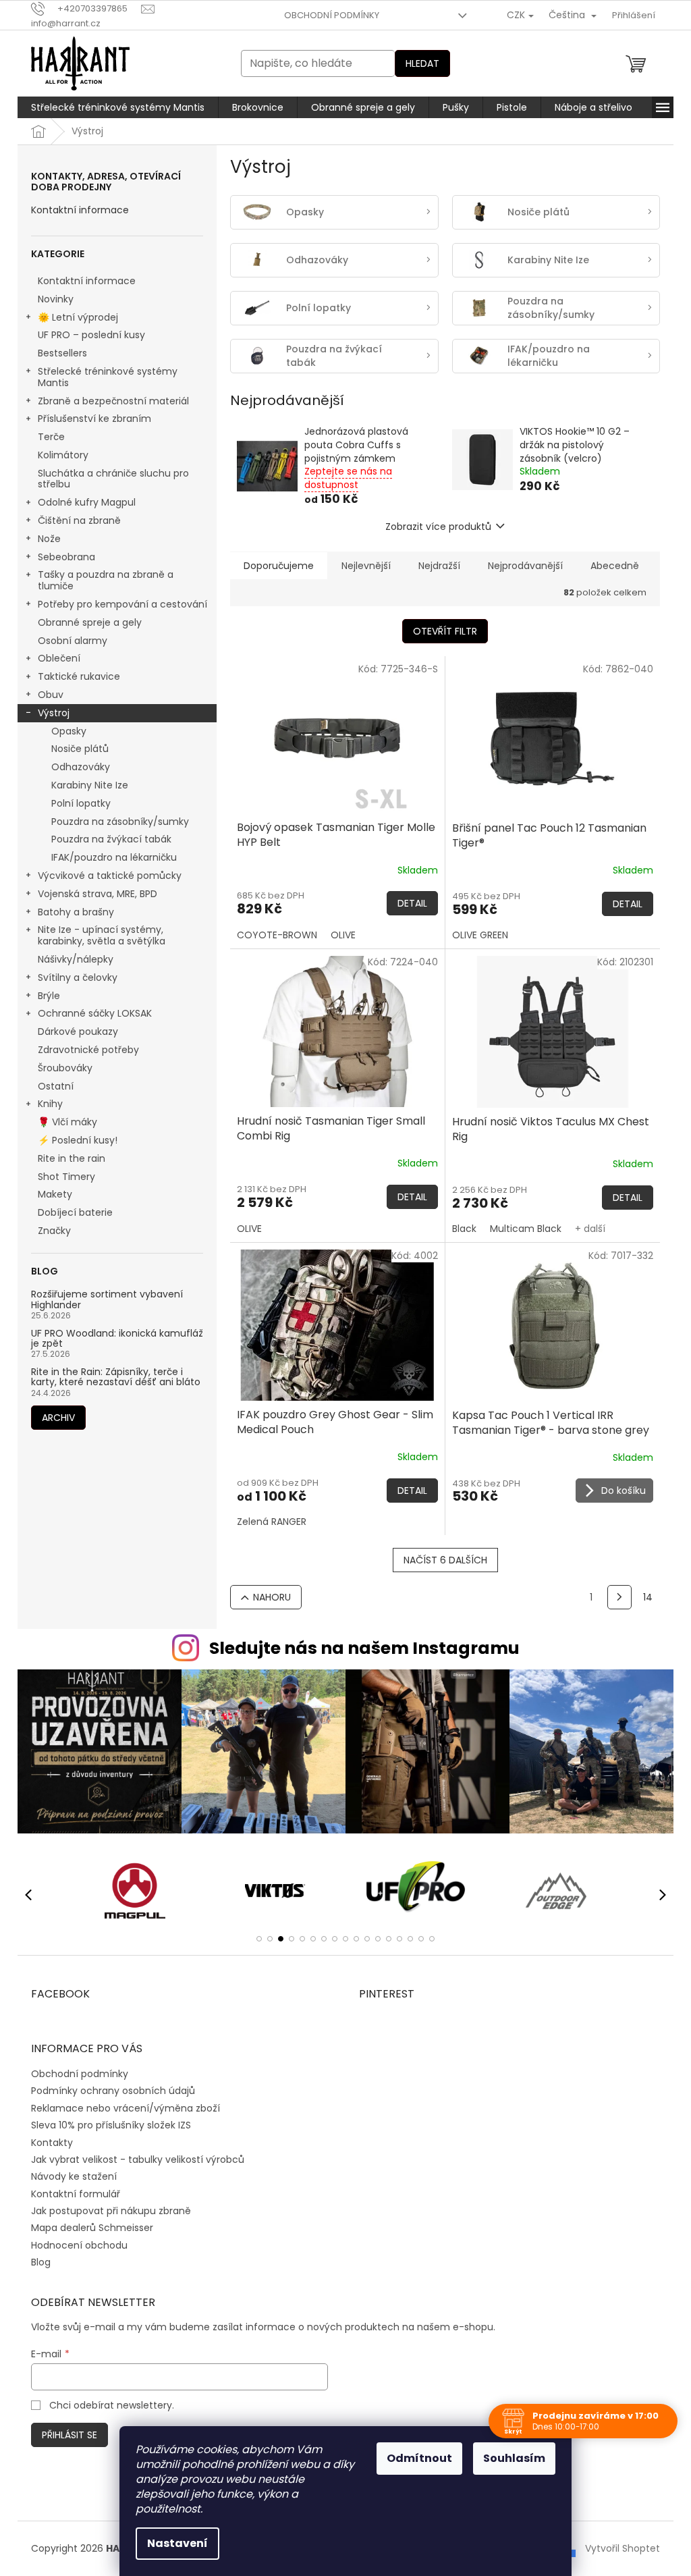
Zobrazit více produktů (434, 527)
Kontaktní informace (75, 210)
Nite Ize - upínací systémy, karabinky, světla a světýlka (97, 935)
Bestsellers (58, 353)
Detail (407, 903)
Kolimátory (58, 455)
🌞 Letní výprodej (73, 317)
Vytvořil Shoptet (618, 2548)
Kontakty (47, 2143)
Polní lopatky (76, 803)
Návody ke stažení (69, 2176)
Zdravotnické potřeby (84, 1050)
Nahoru (267, 1597)
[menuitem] (113, 107)
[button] (254, 1939)
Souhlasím (509, 2458)
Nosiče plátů (75, 749)
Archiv (54, 1418)
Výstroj (49, 713)
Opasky (64, 731)
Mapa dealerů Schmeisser (87, 2228)
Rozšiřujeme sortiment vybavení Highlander (102, 1300)
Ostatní (51, 1086)
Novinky (51, 299)
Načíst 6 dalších (440, 1560)
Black (459, 1229)
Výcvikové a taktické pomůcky (105, 876)
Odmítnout (415, 2458)
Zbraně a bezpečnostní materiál (109, 401)
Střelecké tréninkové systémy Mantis (103, 377)
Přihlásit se (65, 2435)
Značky (50, 1231)
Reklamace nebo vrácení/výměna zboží (121, 2108)
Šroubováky (60, 1068)
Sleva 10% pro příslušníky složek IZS (106, 2125)
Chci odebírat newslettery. (106, 2405)
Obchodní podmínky (327, 15)
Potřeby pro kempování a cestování (118, 604)
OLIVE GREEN (475, 935)
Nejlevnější (361, 566)
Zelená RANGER (267, 1522)
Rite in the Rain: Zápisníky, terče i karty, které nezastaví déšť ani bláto (111, 1377)
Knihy (46, 1104)
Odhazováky (76, 767)
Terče (47, 437)
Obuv (46, 695)
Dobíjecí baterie (71, 1212)
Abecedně (610, 566)
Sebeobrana (62, 557)
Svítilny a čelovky (73, 977)
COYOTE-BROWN (272, 935)
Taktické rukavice (74, 676)
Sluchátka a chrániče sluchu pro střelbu (109, 479)
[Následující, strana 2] (615, 1597)
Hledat (418, 63)
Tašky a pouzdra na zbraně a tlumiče (101, 580)
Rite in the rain (67, 1158)
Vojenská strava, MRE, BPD (93, 894)
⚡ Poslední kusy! (73, 1140)
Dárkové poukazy (73, 1031)
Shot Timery (62, 1177)
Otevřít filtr (440, 631)
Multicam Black (520, 1229)
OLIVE (338, 935)
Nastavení (173, 2543)
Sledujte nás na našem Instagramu (359, 1648)
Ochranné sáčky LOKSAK (90, 1013)
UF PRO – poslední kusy (87, 335)
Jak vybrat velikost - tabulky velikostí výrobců (133, 2159)
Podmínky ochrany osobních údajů (108, 2091)
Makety (50, 1194)
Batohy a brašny (71, 912)
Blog (36, 2262)
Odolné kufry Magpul (82, 502)
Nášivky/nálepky (71, 959)
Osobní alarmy (68, 641)
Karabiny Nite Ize (85, 785)
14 (643, 1597)
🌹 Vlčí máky (63, 1122)
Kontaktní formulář (71, 2194)
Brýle (44, 996)
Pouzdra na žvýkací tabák (107, 839)
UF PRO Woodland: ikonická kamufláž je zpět (112, 1339)
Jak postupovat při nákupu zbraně (106, 2211)
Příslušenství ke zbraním (90, 419)
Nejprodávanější (521, 566)
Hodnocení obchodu (75, 2245)
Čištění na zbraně (75, 520)
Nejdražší (435, 566)
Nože (45, 539)
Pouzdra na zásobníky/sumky (115, 822)
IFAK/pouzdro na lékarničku (109, 857)
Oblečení (54, 658)
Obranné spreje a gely (85, 622)
